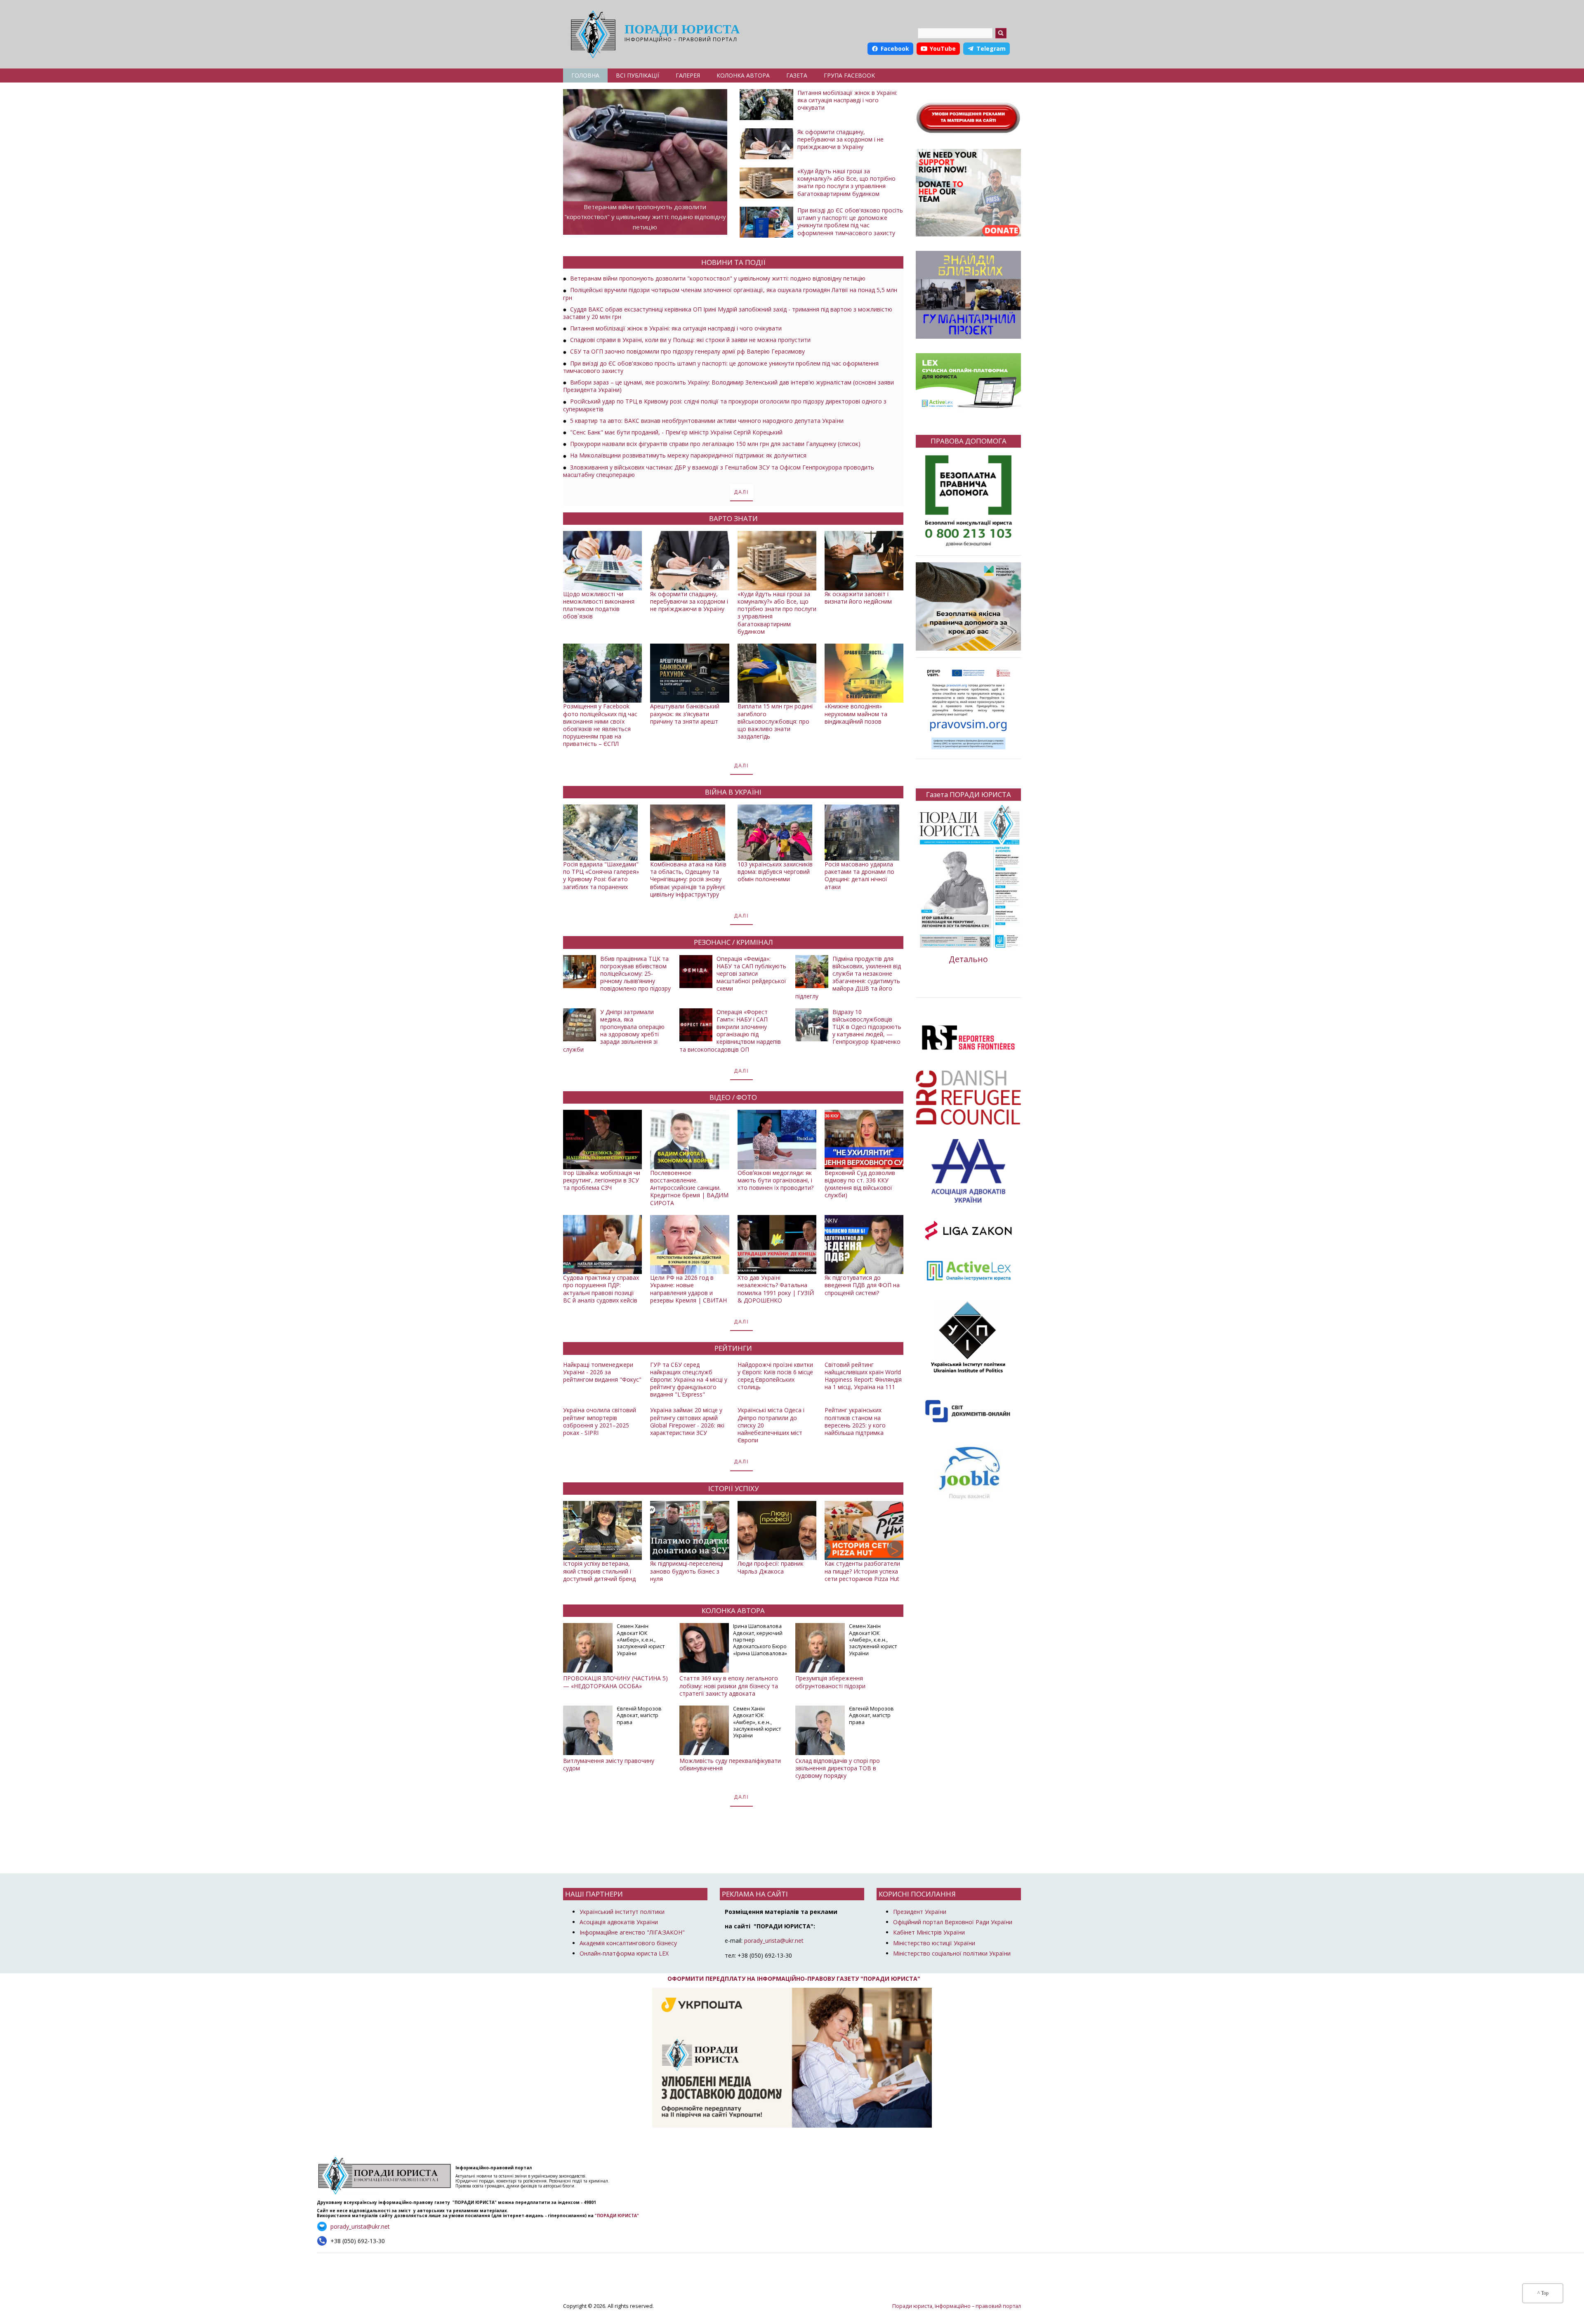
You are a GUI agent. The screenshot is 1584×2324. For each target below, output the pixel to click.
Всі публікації (638, 75)
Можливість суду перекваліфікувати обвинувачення (730, 1764)
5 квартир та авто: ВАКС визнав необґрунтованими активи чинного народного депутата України (707, 421)
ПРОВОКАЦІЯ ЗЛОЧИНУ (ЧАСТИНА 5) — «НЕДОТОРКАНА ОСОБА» (615, 1682)
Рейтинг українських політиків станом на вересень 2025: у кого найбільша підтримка (855, 1421)
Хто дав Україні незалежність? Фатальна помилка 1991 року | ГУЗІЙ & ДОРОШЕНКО (776, 1289)
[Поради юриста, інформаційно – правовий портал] (591, 34)
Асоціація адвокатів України (619, 1922)
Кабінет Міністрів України (929, 1932)
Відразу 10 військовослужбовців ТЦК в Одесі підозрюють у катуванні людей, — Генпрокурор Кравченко (867, 1027)
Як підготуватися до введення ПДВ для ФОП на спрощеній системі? (862, 1285)
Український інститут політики (622, 1912)
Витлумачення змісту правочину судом (609, 1764)
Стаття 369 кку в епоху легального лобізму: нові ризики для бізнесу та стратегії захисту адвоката (729, 1686)
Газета (797, 75)
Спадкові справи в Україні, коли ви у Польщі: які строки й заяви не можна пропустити (690, 340)
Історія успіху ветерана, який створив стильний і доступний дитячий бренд (599, 1571)
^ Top (1543, 2293)
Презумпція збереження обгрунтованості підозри (830, 1682)
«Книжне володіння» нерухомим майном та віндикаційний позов (856, 714)
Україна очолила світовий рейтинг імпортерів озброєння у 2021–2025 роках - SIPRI (600, 1421)
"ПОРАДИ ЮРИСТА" (617, 2215)
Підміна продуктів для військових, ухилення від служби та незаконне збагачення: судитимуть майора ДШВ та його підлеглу (848, 977)
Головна (585, 75)
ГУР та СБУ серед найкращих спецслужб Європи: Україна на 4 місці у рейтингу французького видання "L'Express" (689, 1380)
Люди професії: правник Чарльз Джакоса (771, 1567)
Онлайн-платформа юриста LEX (624, 1953)
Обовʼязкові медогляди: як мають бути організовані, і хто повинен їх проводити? (775, 1180)
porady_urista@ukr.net (774, 1941)
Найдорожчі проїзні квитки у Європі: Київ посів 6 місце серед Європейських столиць (775, 1376)
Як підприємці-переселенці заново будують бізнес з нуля (687, 1571)
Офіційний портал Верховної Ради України (953, 1922)
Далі (741, 492)
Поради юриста (682, 29)
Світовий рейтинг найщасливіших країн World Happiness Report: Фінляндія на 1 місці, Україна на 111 (863, 1376)
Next (895, 1549)
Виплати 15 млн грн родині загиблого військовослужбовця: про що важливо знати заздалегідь (775, 721)
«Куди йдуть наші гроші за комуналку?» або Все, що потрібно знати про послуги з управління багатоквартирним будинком (846, 182)
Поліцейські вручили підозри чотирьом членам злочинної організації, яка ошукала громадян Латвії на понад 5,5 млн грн (730, 294)
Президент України (920, 1912)
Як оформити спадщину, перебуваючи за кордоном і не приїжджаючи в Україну (840, 139)
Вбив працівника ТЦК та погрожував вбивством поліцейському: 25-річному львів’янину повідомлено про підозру (635, 974)
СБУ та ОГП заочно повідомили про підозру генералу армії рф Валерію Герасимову (687, 351)
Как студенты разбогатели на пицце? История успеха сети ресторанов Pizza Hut (862, 1571)
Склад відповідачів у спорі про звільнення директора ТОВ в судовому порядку (838, 1768)
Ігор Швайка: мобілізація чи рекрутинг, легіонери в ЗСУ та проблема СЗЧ (602, 1180)
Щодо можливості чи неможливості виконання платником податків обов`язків (599, 605)
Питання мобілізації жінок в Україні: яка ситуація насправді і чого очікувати (847, 100)
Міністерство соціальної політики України (952, 1953)
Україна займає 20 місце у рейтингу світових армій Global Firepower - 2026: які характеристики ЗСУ (687, 1421)
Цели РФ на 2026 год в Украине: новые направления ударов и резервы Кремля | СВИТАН (688, 1289)
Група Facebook (849, 75)
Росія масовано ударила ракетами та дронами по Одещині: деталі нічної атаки (859, 875)
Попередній (572, 1549)
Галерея (688, 75)
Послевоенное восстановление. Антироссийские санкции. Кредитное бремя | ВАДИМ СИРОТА (689, 1188)
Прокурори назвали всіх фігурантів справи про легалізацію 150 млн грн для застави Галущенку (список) (715, 444)
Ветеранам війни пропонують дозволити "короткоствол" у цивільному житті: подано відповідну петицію (645, 217)
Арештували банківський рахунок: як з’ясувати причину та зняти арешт (685, 714)
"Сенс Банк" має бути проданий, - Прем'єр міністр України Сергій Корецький (676, 432)
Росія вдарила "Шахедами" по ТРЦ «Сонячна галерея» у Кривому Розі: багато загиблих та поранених (601, 875)
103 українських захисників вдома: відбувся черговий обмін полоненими (775, 872)
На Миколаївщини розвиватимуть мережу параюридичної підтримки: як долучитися (688, 455)
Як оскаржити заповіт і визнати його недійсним (858, 598)
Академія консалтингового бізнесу (628, 1943)
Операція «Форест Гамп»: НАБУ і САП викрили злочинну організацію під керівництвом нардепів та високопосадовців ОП (730, 1031)
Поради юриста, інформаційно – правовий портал (957, 2306)
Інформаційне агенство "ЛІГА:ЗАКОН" (632, 1932)
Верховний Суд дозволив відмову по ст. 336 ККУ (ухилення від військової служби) (860, 1184)
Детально (968, 959)
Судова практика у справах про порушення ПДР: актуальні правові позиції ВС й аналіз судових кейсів (601, 1289)
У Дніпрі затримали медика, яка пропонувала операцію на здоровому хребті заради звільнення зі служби (614, 1031)
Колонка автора (743, 75)
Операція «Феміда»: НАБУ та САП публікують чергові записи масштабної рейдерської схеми (751, 974)
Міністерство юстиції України (934, 1943)
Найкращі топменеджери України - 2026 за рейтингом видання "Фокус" (602, 1372)
